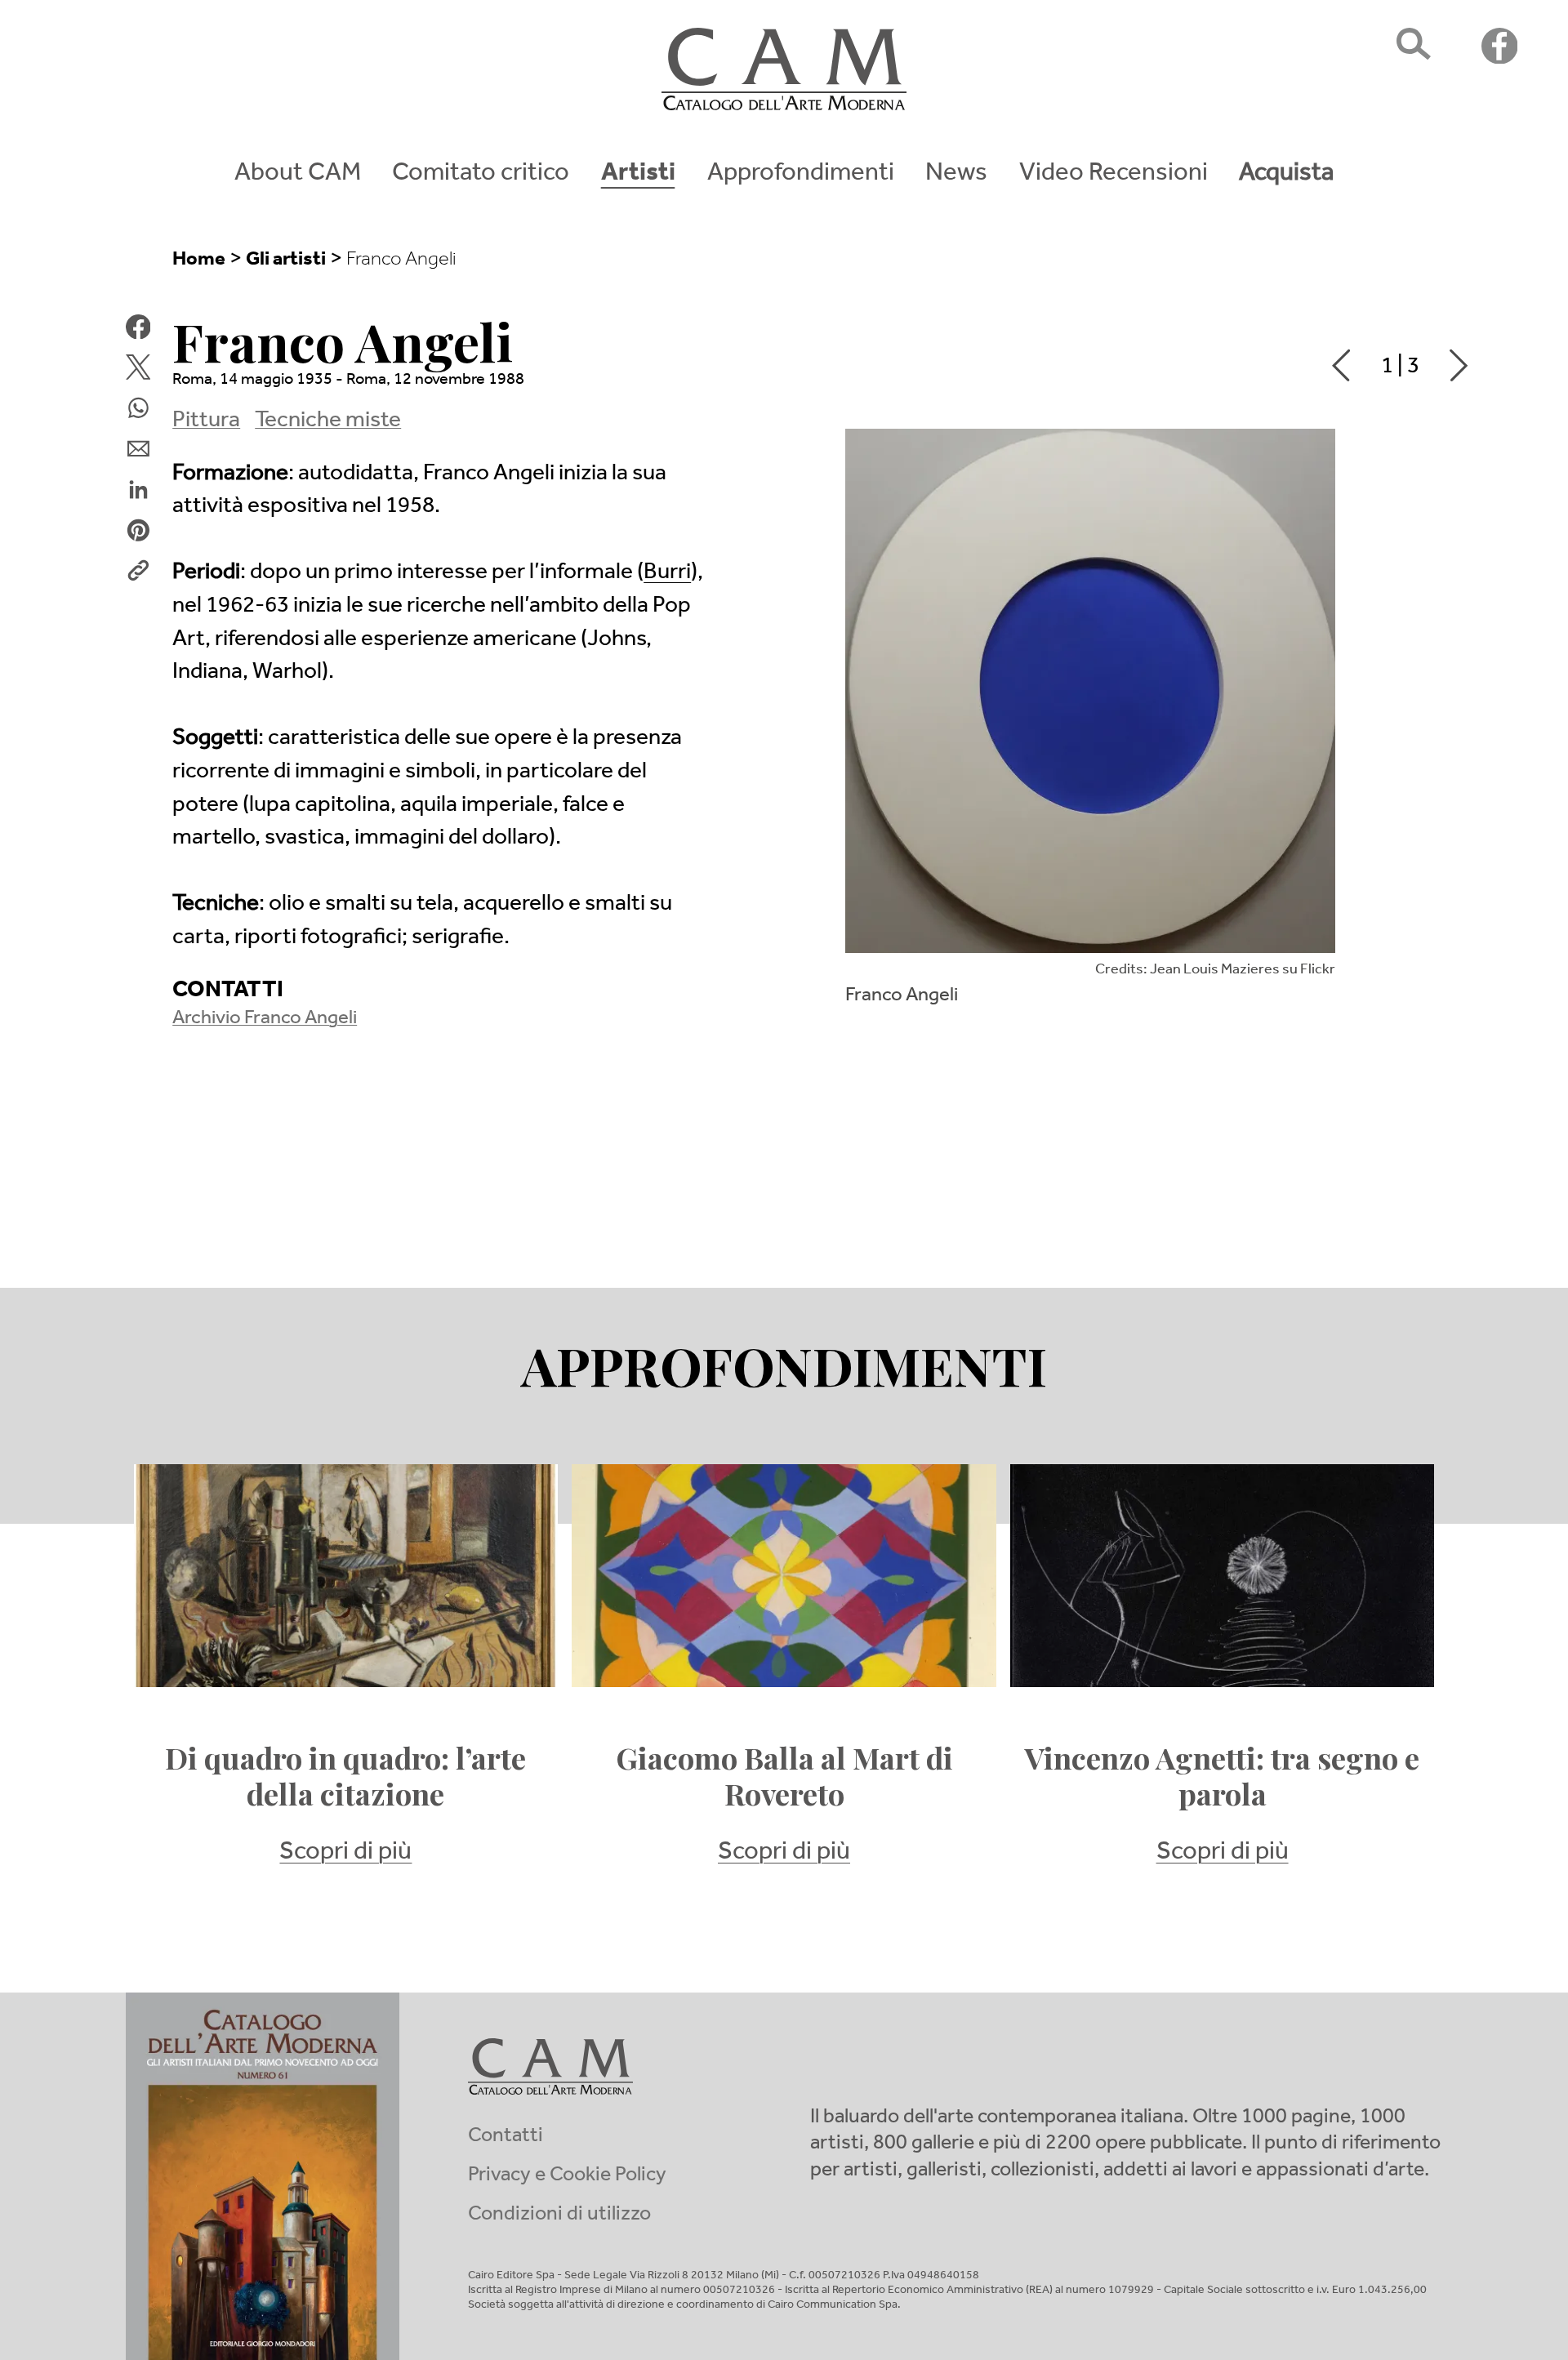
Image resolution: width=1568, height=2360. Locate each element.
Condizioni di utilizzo (559, 2216)
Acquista (1286, 176)
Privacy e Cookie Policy (567, 2177)
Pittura (206, 422)
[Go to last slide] (1335, 365)
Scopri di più (345, 1854)
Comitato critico (481, 176)
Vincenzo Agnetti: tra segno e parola (1222, 1776)
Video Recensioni (1114, 176)
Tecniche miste (328, 422)
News (956, 176)
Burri (667, 574)
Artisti (638, 176)
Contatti (506, 2137)
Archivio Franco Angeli (265, 1020)
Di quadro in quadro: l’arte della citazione (345, 1776)
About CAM (298, 176)
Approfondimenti (801, 176)
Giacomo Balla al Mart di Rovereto (784, 1776)
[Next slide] (1465, 365)
